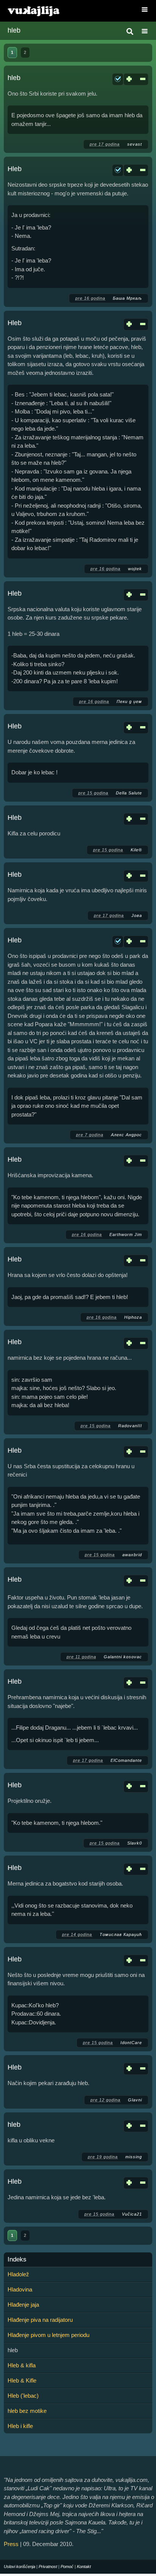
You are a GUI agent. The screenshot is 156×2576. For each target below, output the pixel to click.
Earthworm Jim (126, 1235)
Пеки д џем (129, 701)
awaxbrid (132, 1555)
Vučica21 (132, 2214)
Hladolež (18, 2274)
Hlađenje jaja (23, 2305)
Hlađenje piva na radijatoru (40, 2320)
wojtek (135, 569)
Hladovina (20, 2289)
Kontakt (84, 2567)
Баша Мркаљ (127, 298)
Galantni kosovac (123, 1657)
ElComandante (126, 1760)
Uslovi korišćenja (19, 2567)
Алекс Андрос (126, 1135)
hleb (14, 78)
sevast (135, 144)
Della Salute (129, 793)
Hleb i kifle (20, 2426)
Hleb (15, 169)
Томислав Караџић (121, 1934)
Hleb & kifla (22, 2365)
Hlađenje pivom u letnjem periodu (48, 2335)
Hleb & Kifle (22, 2380)
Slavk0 (135, 1843)
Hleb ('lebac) (23, 2396)
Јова (137, 915)
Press (11, 2544)
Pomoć (67, 2567)
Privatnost (48, 2567)
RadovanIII (130, 1426)
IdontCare (131, 2043)
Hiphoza (133, 1317)
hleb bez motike (27, 2411)
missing (134, 2157)
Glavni (135, 2100)
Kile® (136, 850)
